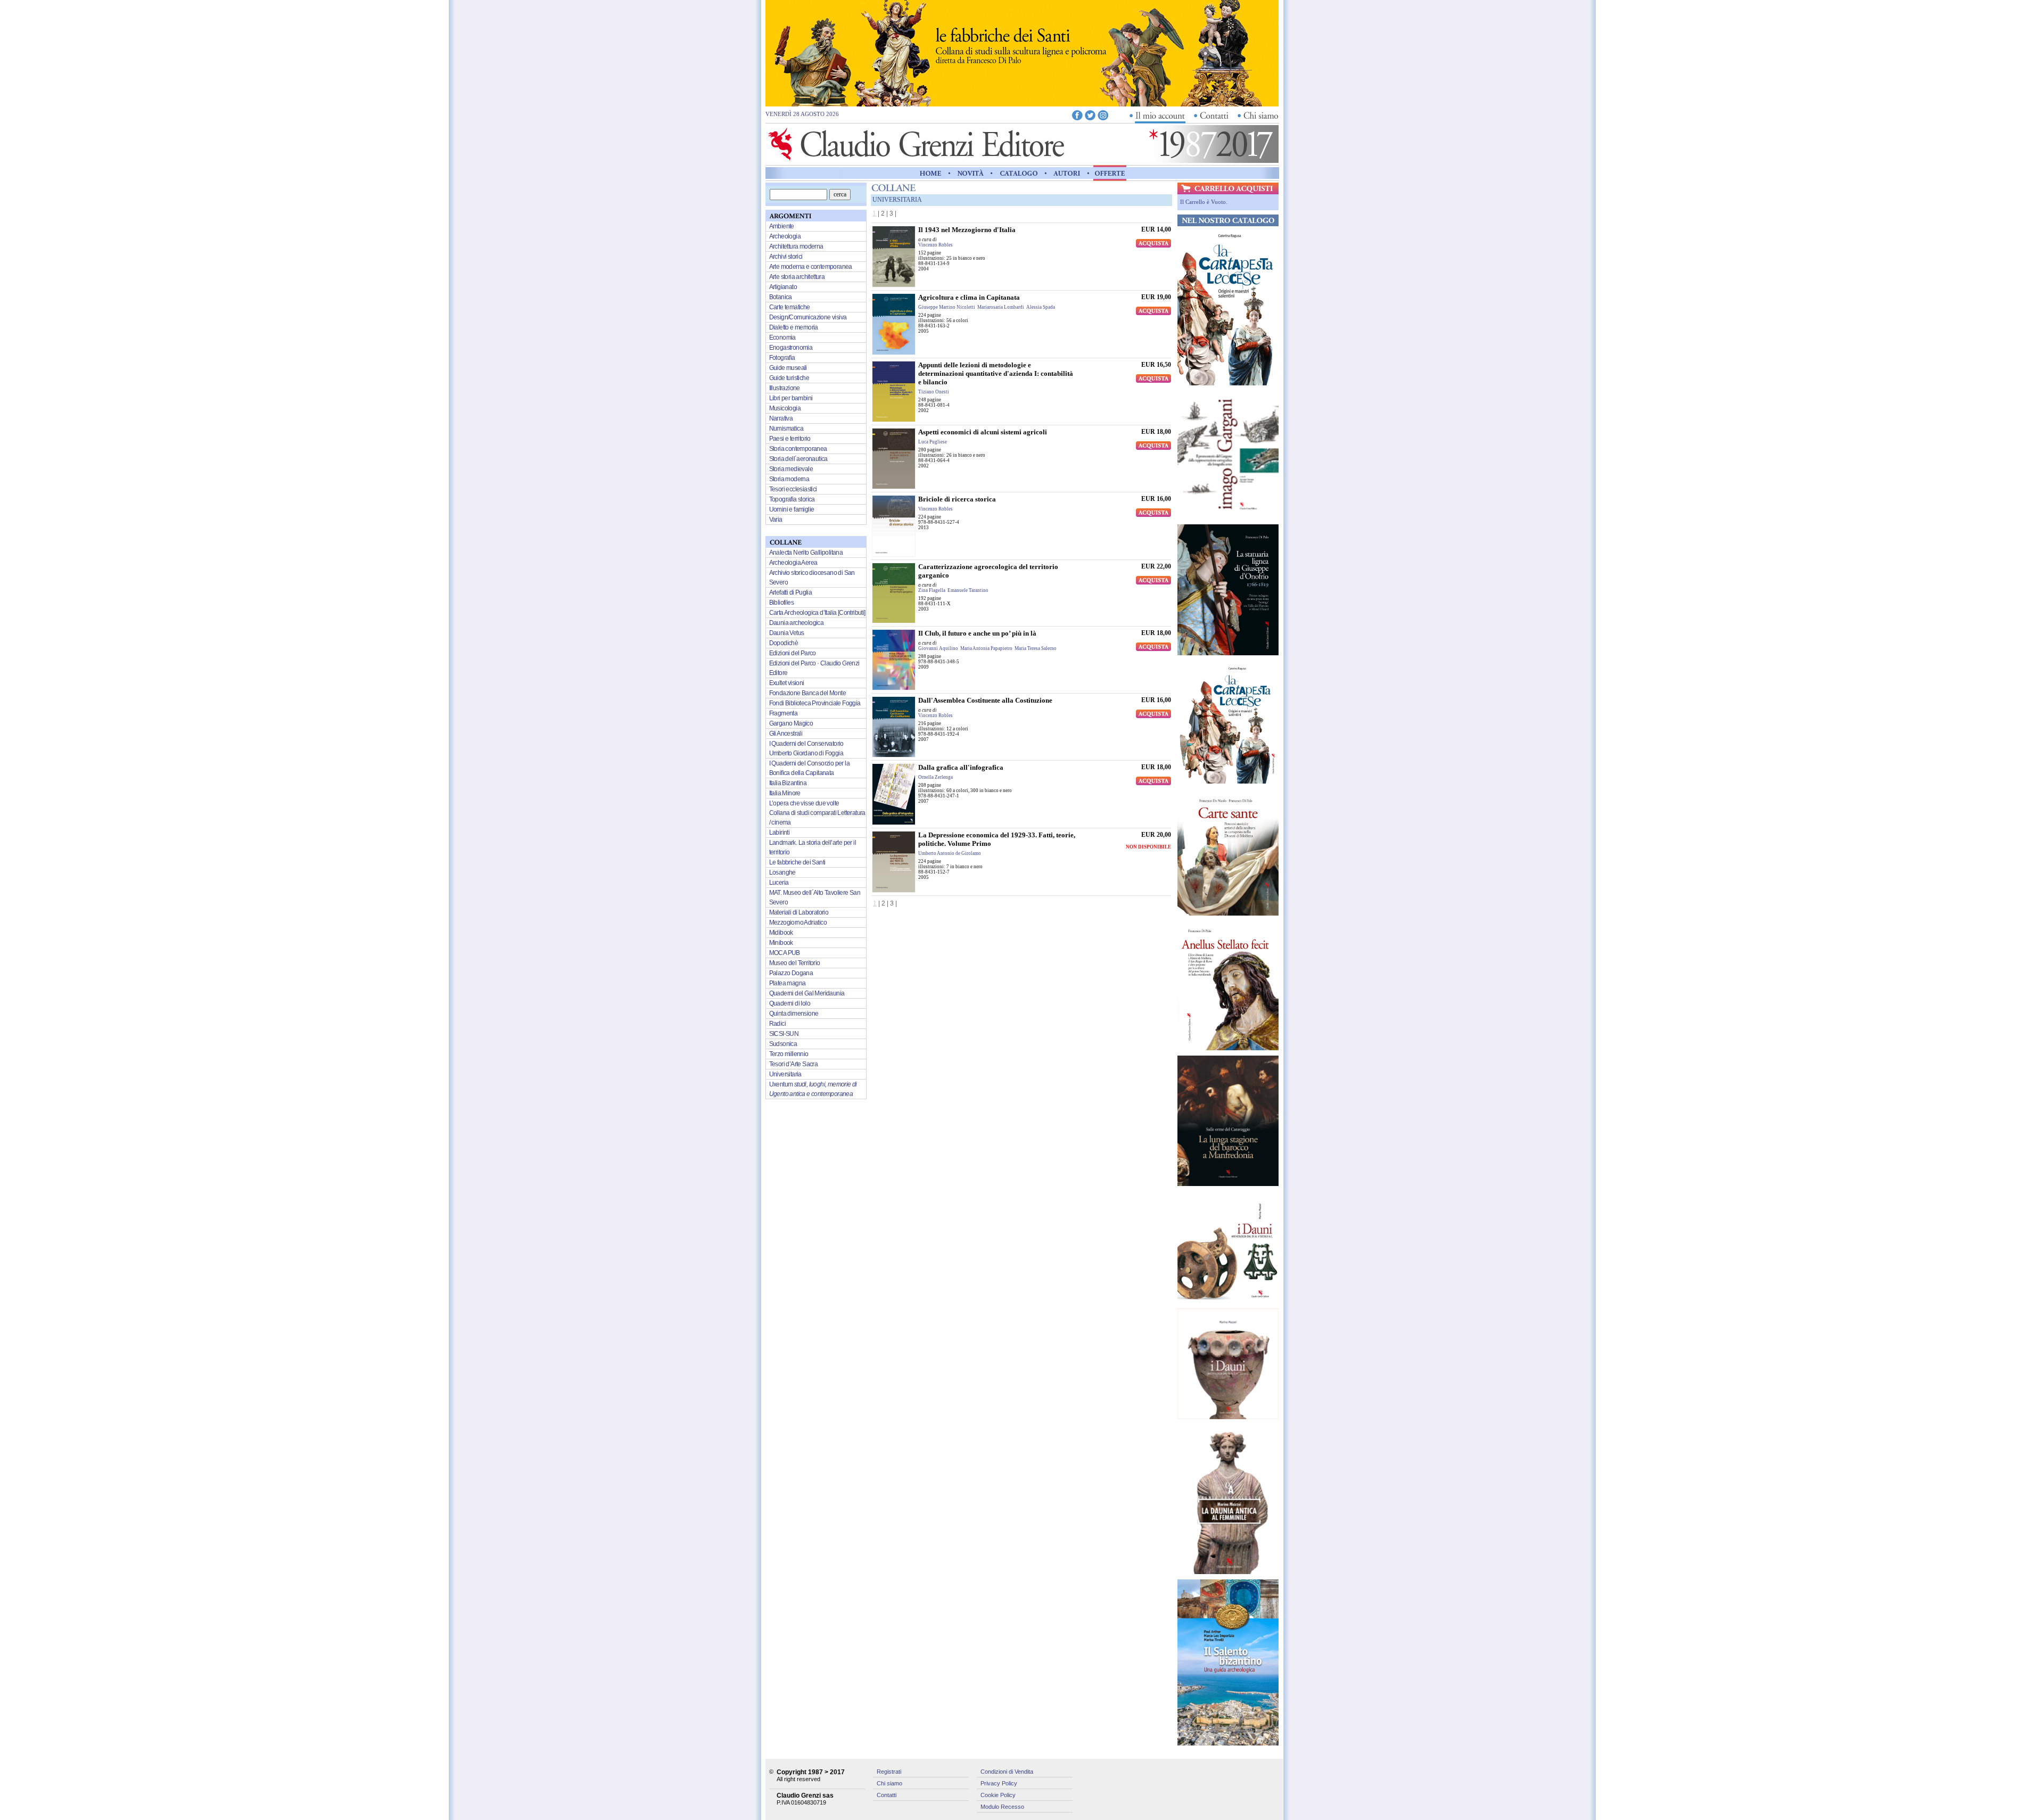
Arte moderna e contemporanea (811, 267)
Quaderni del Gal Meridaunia (807, 993)
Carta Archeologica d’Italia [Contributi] (817, 613)
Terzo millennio (789, 1054)
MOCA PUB (785, 953)
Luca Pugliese (933, 442)
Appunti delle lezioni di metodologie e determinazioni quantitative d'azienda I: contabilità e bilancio (996, 373)
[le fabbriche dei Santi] (1022, 104)
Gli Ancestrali (786, 734)
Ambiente (782, 226)
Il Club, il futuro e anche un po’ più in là (977, 633)
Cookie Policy (998, 1795)
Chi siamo (889, 1783)
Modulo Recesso (1002, 1807)
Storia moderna (789, 479)
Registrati (889, 1772)
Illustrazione (785, 388)
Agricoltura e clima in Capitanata (969, 297)
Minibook (781, 943)
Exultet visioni (787, 683)
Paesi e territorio (790, 439)
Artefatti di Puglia (791, 592)
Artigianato (783, 287)
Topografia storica (792, 499)
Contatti (887, 1795)
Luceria (779, 883)
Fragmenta (784, 713)
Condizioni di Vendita (1007, 1772)
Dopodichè (784, 643)
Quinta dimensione (794, 1014)
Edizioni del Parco (793, 653)
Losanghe (782, 872)
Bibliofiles (781, 603)
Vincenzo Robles (936, 245)
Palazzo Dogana (791, 973)
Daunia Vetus (787, 633)
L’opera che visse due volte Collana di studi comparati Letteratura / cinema (817, 813)
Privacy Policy (999, 1783)
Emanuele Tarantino (968, 590)
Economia (782, 337)
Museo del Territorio (795, 963)
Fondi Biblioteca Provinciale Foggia (815, 703)
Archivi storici (786, 257)
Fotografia (782, 358)
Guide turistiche (789, 378)
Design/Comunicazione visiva (808, 317)
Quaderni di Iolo (790, 1003)
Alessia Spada (1041, 307)
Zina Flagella (932, 590)
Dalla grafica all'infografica (961, 767)
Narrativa (781, 418)
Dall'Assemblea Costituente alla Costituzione (985, 700)
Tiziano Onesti (934, 392)
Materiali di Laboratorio (799, 912)
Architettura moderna (796, 246)
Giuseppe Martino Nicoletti (947, 307)
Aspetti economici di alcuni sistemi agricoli (983, 432)
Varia (776, 520)
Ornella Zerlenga (936, 777)
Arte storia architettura (797, 277)
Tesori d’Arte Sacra (794, 1064)
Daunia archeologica (797, 623)
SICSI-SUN (784, 1034)
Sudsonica (783, 1044)
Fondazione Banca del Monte (807, 693)
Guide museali (788, 368)
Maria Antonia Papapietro (986, 648)
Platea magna (788, 983)
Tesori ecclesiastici (793, 489)
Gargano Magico (791, 723)
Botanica (781, 297)
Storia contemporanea (798, 449)
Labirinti (780, 833)
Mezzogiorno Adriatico (798, 923)
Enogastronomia (791, 348)
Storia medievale (791, 469)
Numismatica (786, 429)
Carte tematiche (790, 307)
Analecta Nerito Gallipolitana (806, 553)
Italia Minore (785, 793)
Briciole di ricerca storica (957, 499)
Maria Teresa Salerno (1036, 648)
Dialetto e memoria (794, 327)
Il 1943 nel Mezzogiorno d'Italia (967, 230)
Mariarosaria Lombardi (1001, 307)
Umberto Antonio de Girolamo (950, 853)
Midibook (781, 933)
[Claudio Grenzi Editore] (917, 160)
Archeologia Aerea (793, 563)
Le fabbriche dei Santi (797, 862)
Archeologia (785, 236)
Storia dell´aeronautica (798, 459)
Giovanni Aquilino (938, 648)
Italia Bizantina (788, 783)
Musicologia (785, 408)
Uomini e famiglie (792, 509)
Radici (777, 1024)
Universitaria (785, 1074)
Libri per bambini (791, 398)
